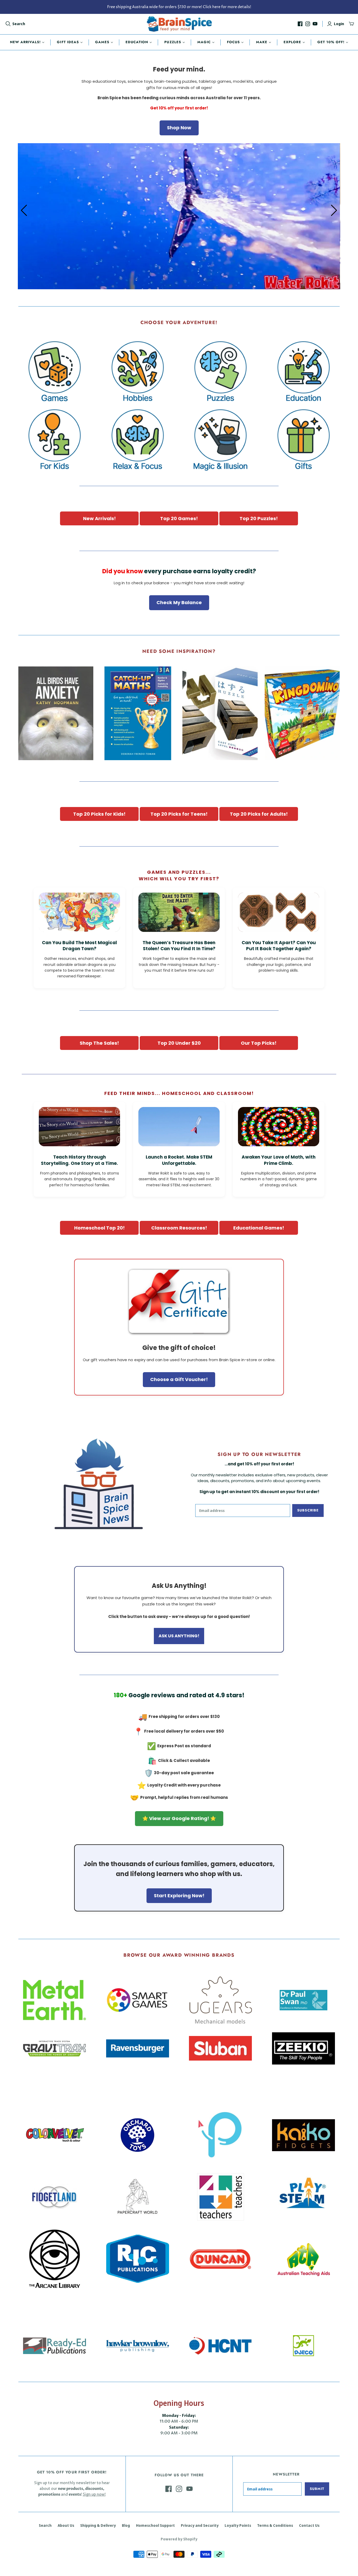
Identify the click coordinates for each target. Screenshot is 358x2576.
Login (339, 24)
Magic (204, 42)
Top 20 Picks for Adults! (259, 814)
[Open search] (8, 24)
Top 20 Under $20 (179, 1043)
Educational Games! (259, 1228)
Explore (292, 42)
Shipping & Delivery (98, 2525)
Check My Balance (179, 602)
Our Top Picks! (259, 1043)
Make (262, 42)
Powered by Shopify (179, 2539)
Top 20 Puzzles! (259, 518)
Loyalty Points (238, 2525)
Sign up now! (94, 2494)
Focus (233, 42)
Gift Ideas (68, 42)
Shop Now (179, 128)
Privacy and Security (200, 2525)
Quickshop (36, 770)
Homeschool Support (155, 2525)
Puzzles (173, 42)
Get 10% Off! (331, 42)
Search (19, 24)
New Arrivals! (25, 42)
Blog (126, 2525)
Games (102, 42)
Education (137, 42)
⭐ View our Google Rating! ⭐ (179, 1818)
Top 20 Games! (179, 518)
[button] (334, 210)
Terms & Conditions (275, 2525)
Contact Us (309, 2525)
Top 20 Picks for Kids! (99, 814)
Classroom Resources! (179, 1228)
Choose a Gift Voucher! (179, 1379)
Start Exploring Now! (179, 1896)
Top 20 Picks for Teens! (179, 814)
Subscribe (308, 1510)
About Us (66, 2525)
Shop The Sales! (99, 1043)
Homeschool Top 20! (99, 1228)
